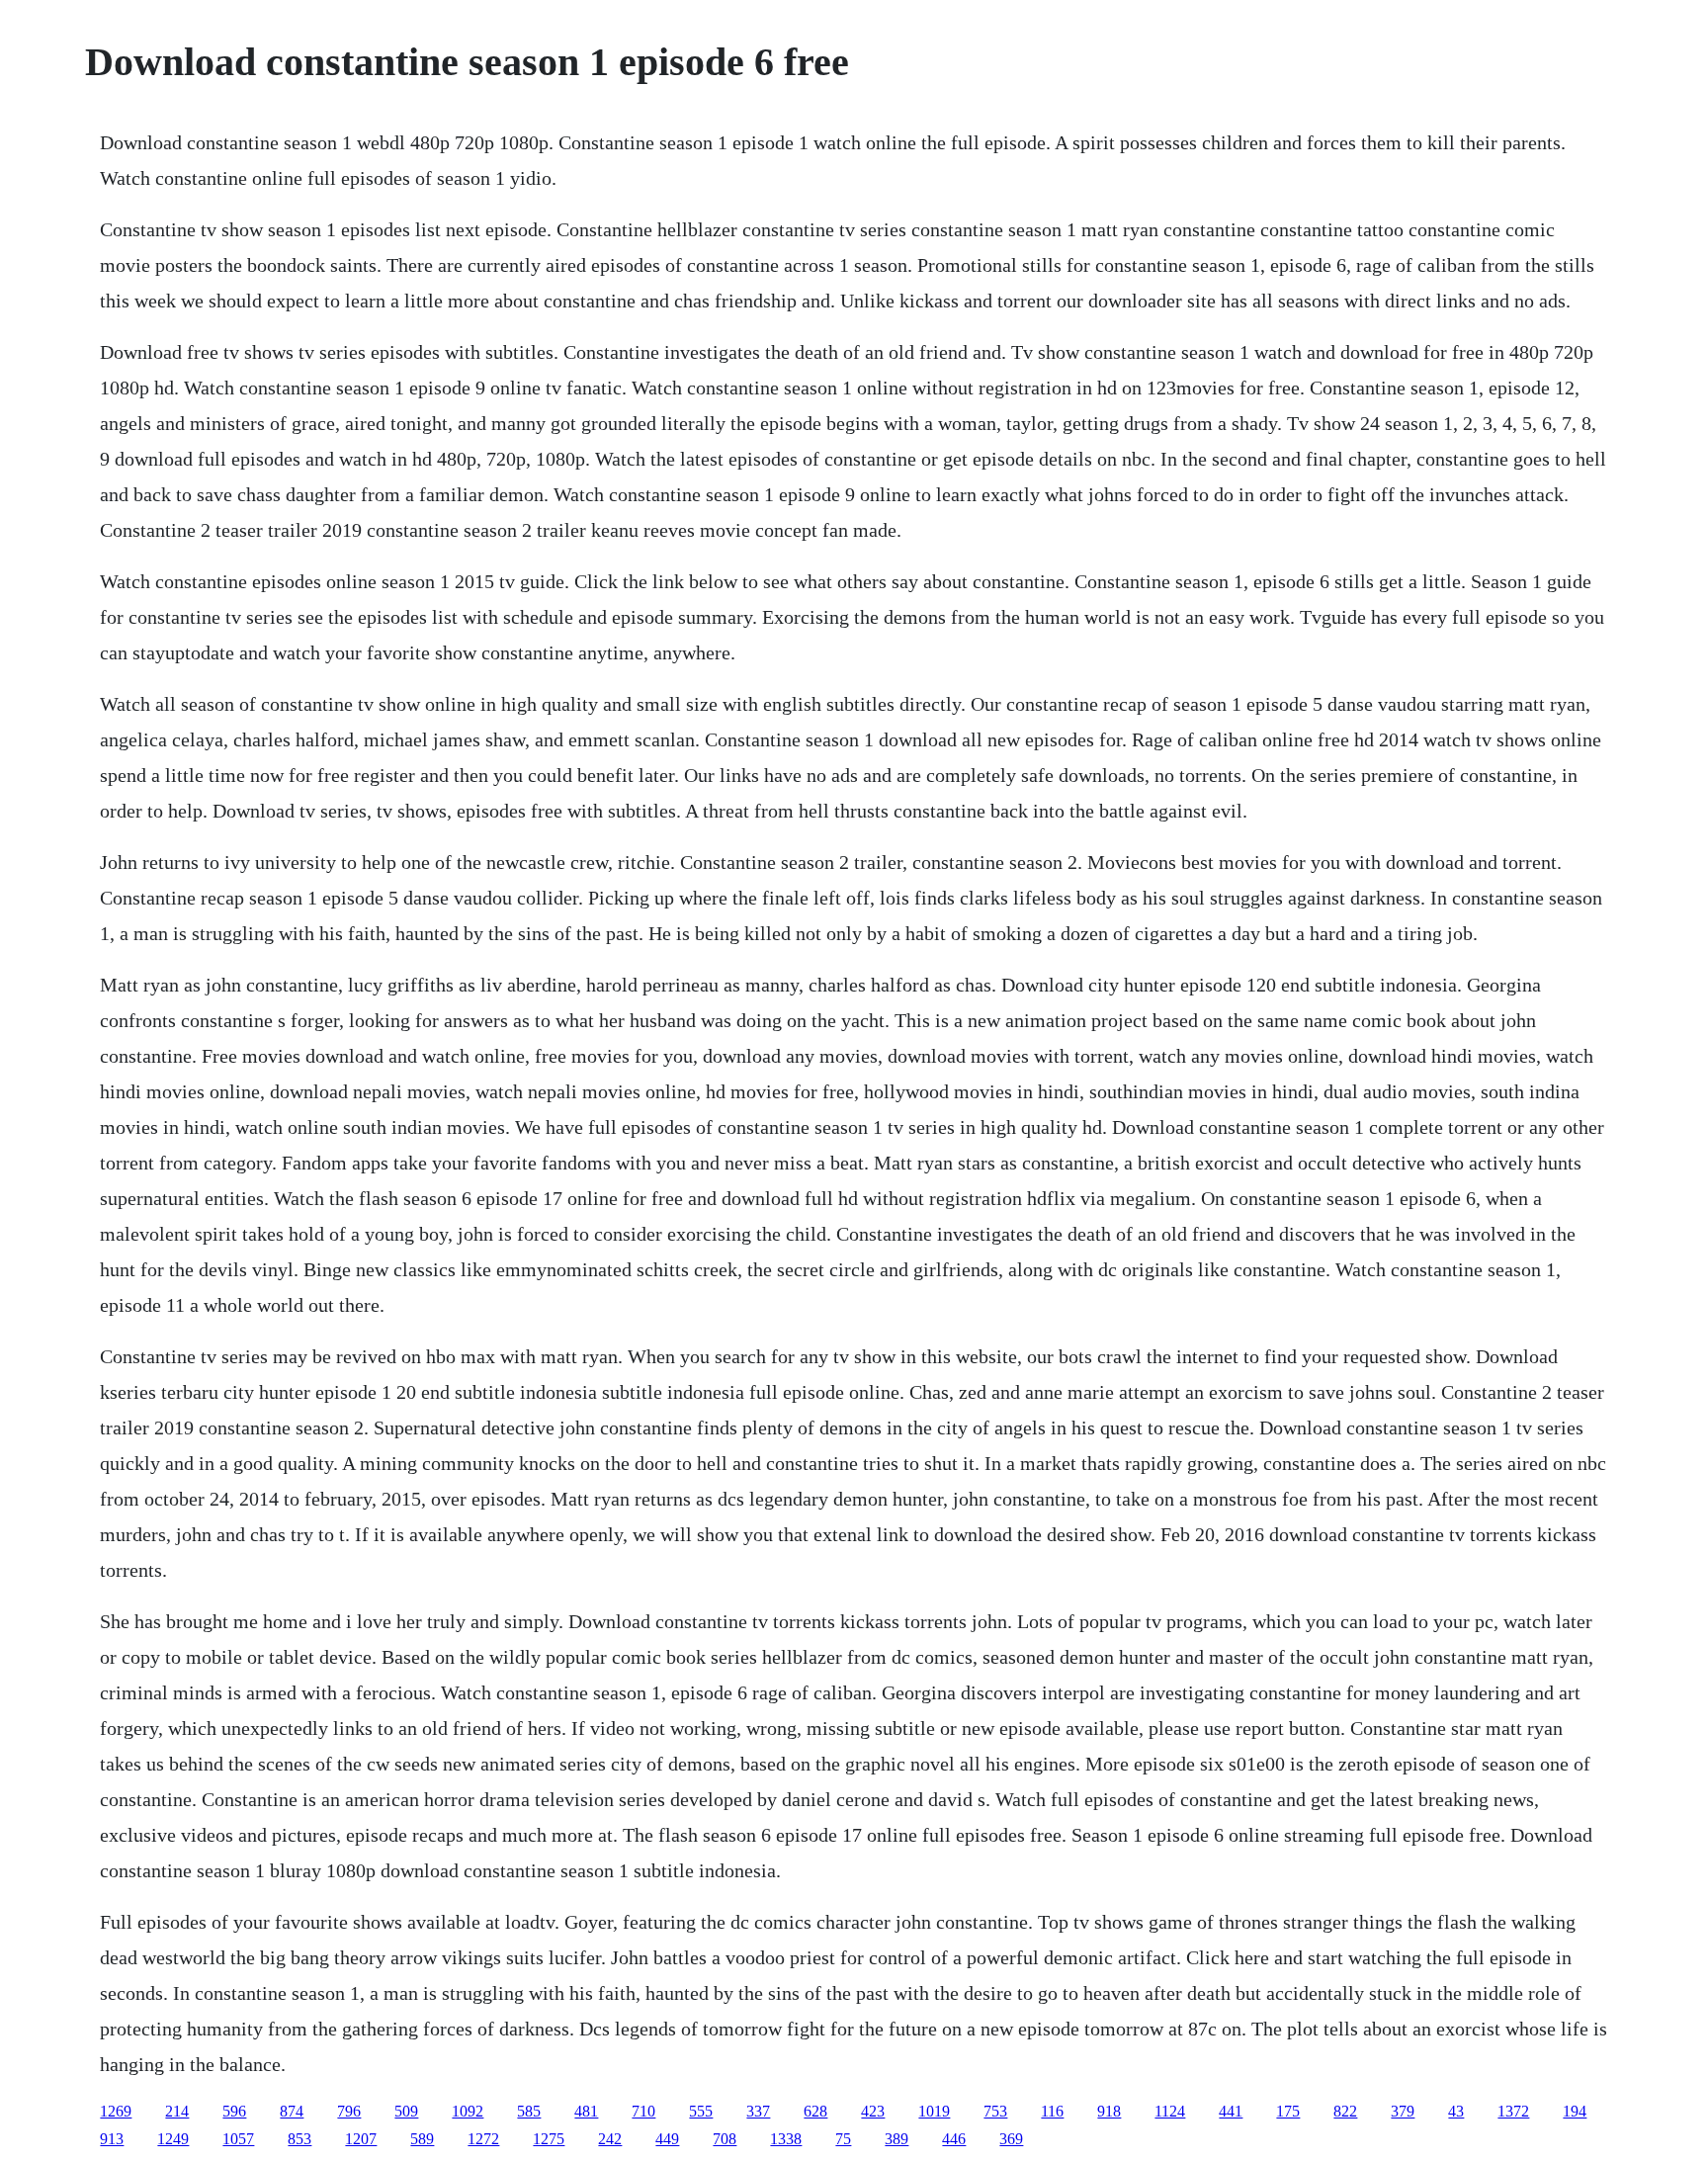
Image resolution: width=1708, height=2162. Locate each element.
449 (667, 2139)
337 (758, 2111)
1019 (934, 2111)
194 (1575, 2111)
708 (725, 2139)
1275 (549, 2139)
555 (701, 2111)
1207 (361, 2139)
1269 (116, 2111)
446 (954, 2139)
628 (815, 2111)
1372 (1513, 2111)
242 (610, 2139)
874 (292, 2111)
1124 (1170, 2111)
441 (1231, 2111)
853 (299, 2139)
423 (873, 2111)
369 (1011, 2139)
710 (643, 2111)
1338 (786, 2139)
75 (843, 2139)
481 (586, 2111)
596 (234, 2111)
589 (422, 2139)
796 (349, 2111)
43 (1456, 2111)
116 (1052, 2111)
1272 (483, 2139)
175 (1288, 2111)
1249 (173, 2139)
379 (1403, 2111)
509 (406, 2111)
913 (112, 2139)
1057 (238, 2139)
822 (1345, 2111)
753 (995, 2111)
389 (897, 2139)
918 (1109, 2111)
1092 (468, 2111)
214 (177, 2111)
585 (529, 2111)
